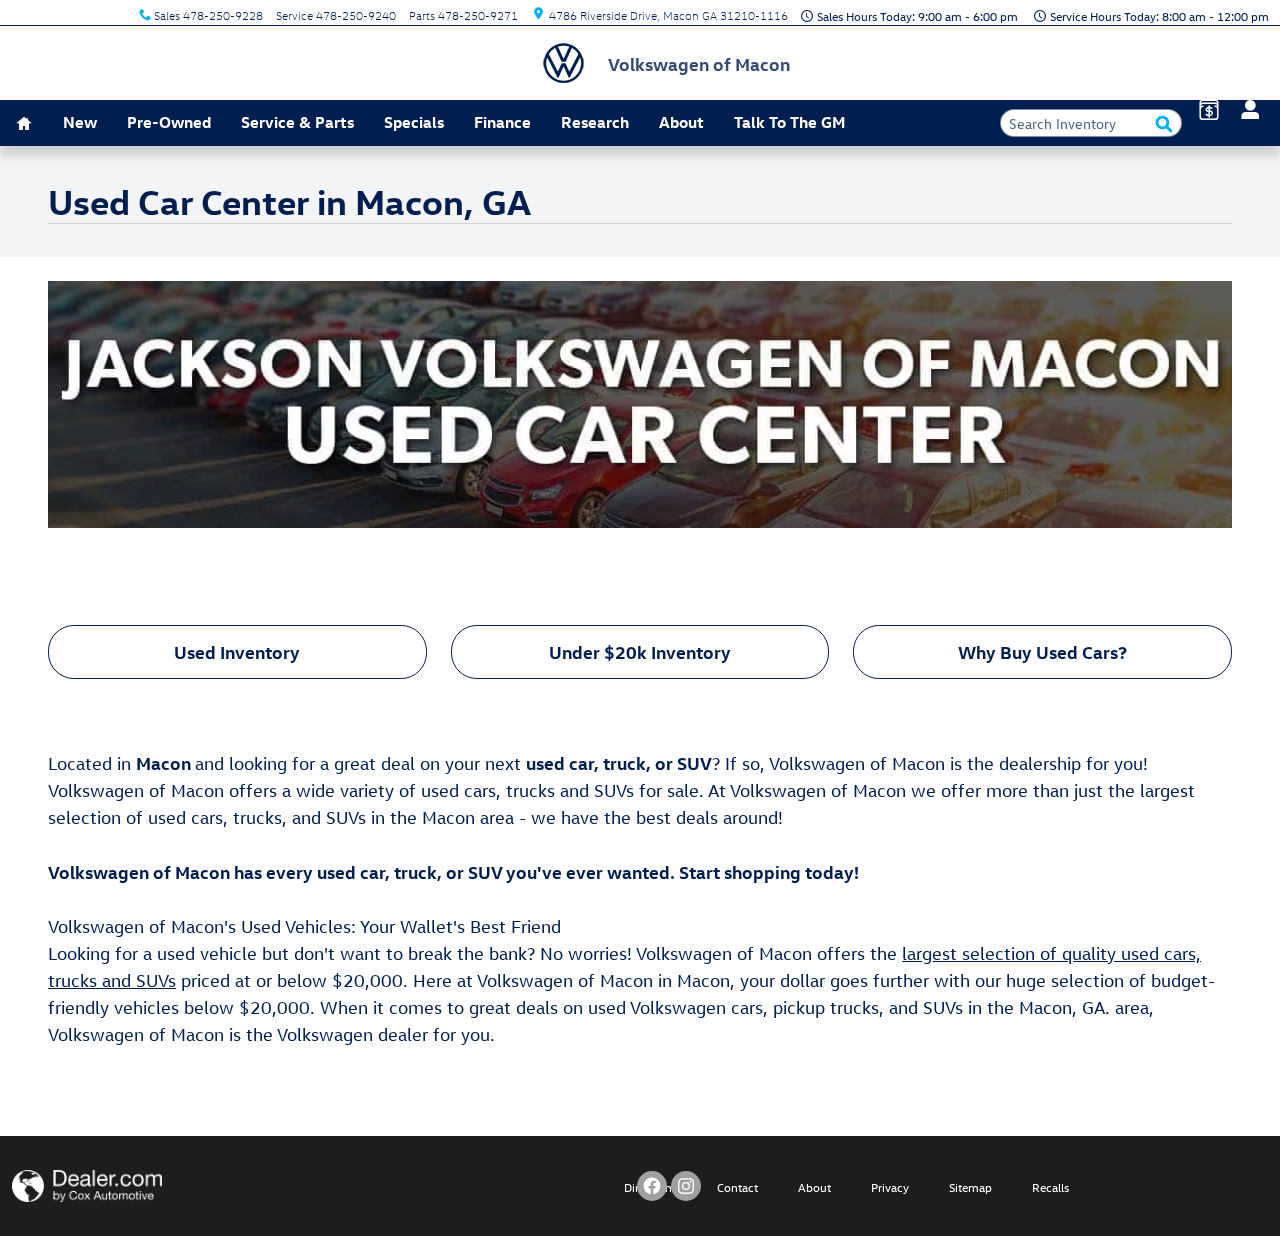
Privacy (890, 1187)
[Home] (570, 63)
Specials (414, 122)
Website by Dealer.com (87, 1186)
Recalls (1050, 1187)
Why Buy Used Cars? (1042, 651)
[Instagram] (686, 1186)
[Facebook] (652, 1186)
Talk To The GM (789, 122)
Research (595, 122)
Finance (502, 122)
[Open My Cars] (1245, 110)
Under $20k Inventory (640, 651)
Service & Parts (297, 122)
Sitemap (970, 1187)
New (80, 122)
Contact (737, 1187)
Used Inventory (237, 651)
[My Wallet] (1209, 110)
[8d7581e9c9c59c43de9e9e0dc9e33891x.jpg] (640, 404)
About (681, 122)
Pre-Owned (169, 122)
